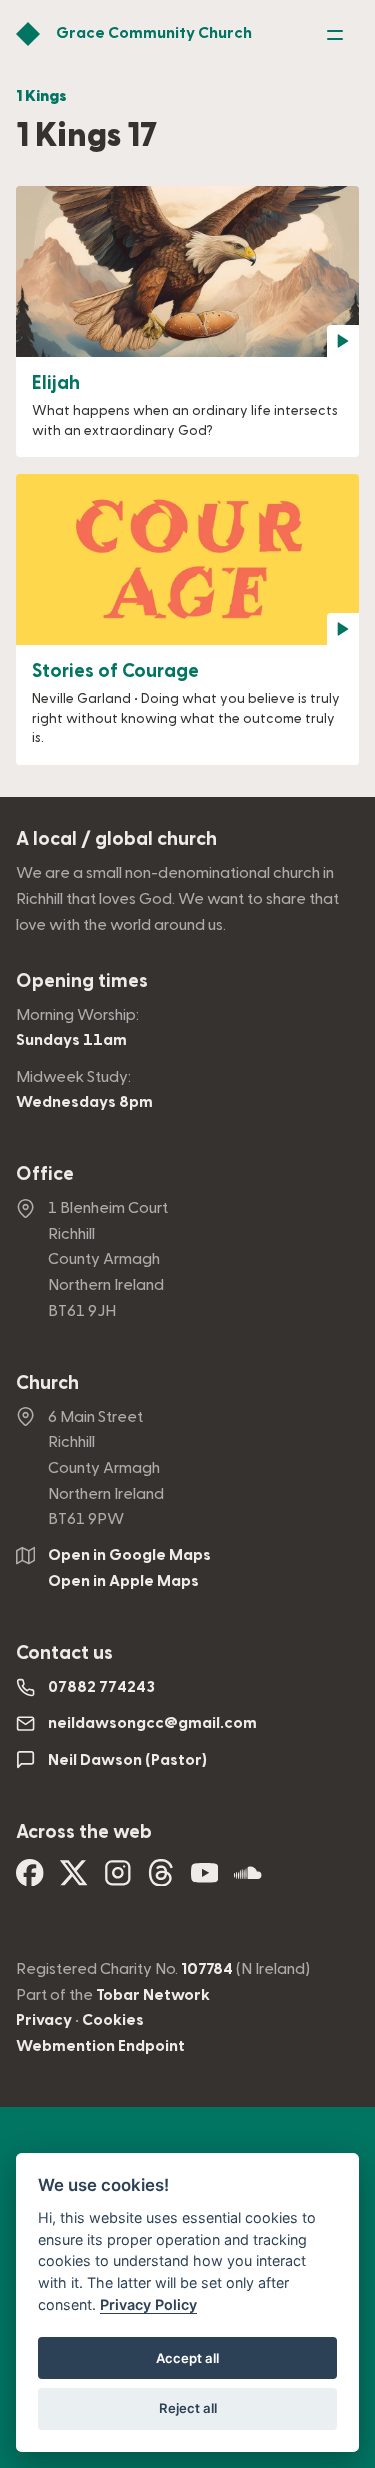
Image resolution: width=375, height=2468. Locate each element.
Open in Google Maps (129, 1555)
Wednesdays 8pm (84, 1102)
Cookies (113, 2020)
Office (45, 1174)
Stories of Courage (115, 671)
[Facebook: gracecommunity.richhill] (30, 1879)
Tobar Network (153, 1995)
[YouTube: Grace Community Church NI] (205, 1879)
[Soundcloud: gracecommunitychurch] (248, 1879)
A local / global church (116, 839)
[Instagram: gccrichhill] (118, 1879)
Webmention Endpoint (100, 2046)
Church (47, 1383)
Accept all (187, 2358)
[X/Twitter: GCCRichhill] (74, 1879)
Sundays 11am (71, 1040)
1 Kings (41, 96)
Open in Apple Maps (123, 1581)
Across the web (84, 1832)
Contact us (64, 1653)
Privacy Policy (148, 2304)
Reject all (188, 2408)
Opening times (82, 981)
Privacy (44, 2020)
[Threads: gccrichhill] (161, 1879)
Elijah (56, 383)
